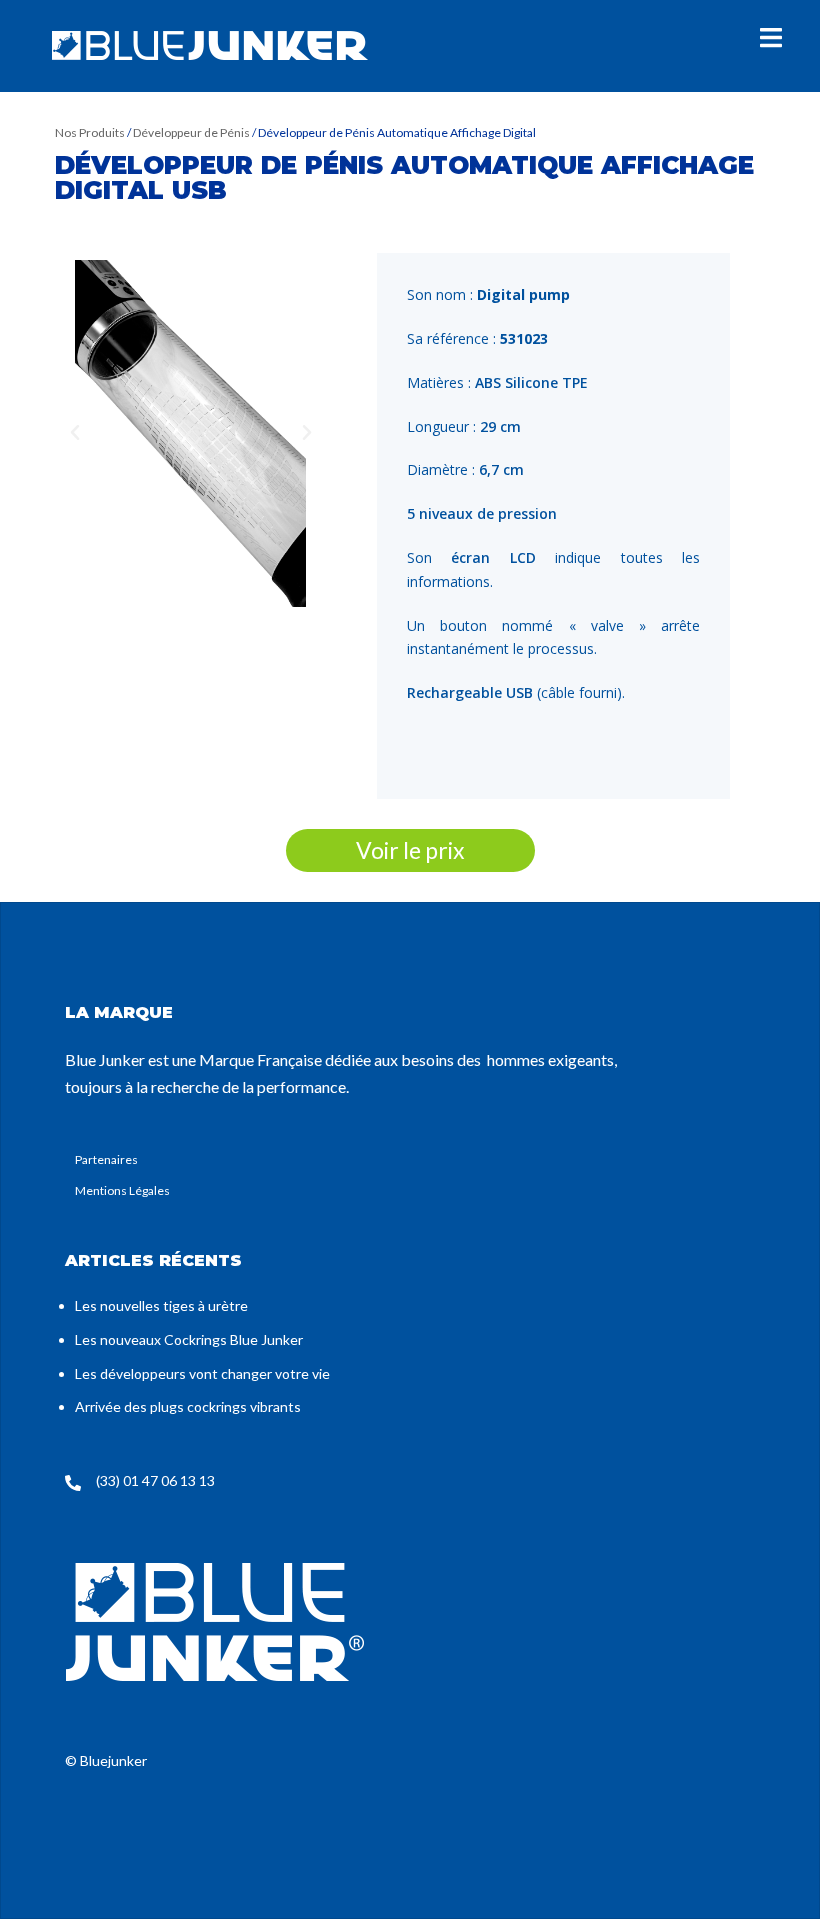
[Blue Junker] (210, 44)
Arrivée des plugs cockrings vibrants (188, 1406)
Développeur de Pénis (191, 132)
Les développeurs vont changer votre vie (202, 1373)
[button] (75, 433)
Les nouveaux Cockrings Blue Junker (189, 1339)
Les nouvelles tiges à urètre (161, 1305)
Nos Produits (91, 132)
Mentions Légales (122, 1190)
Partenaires (106, 1159)
